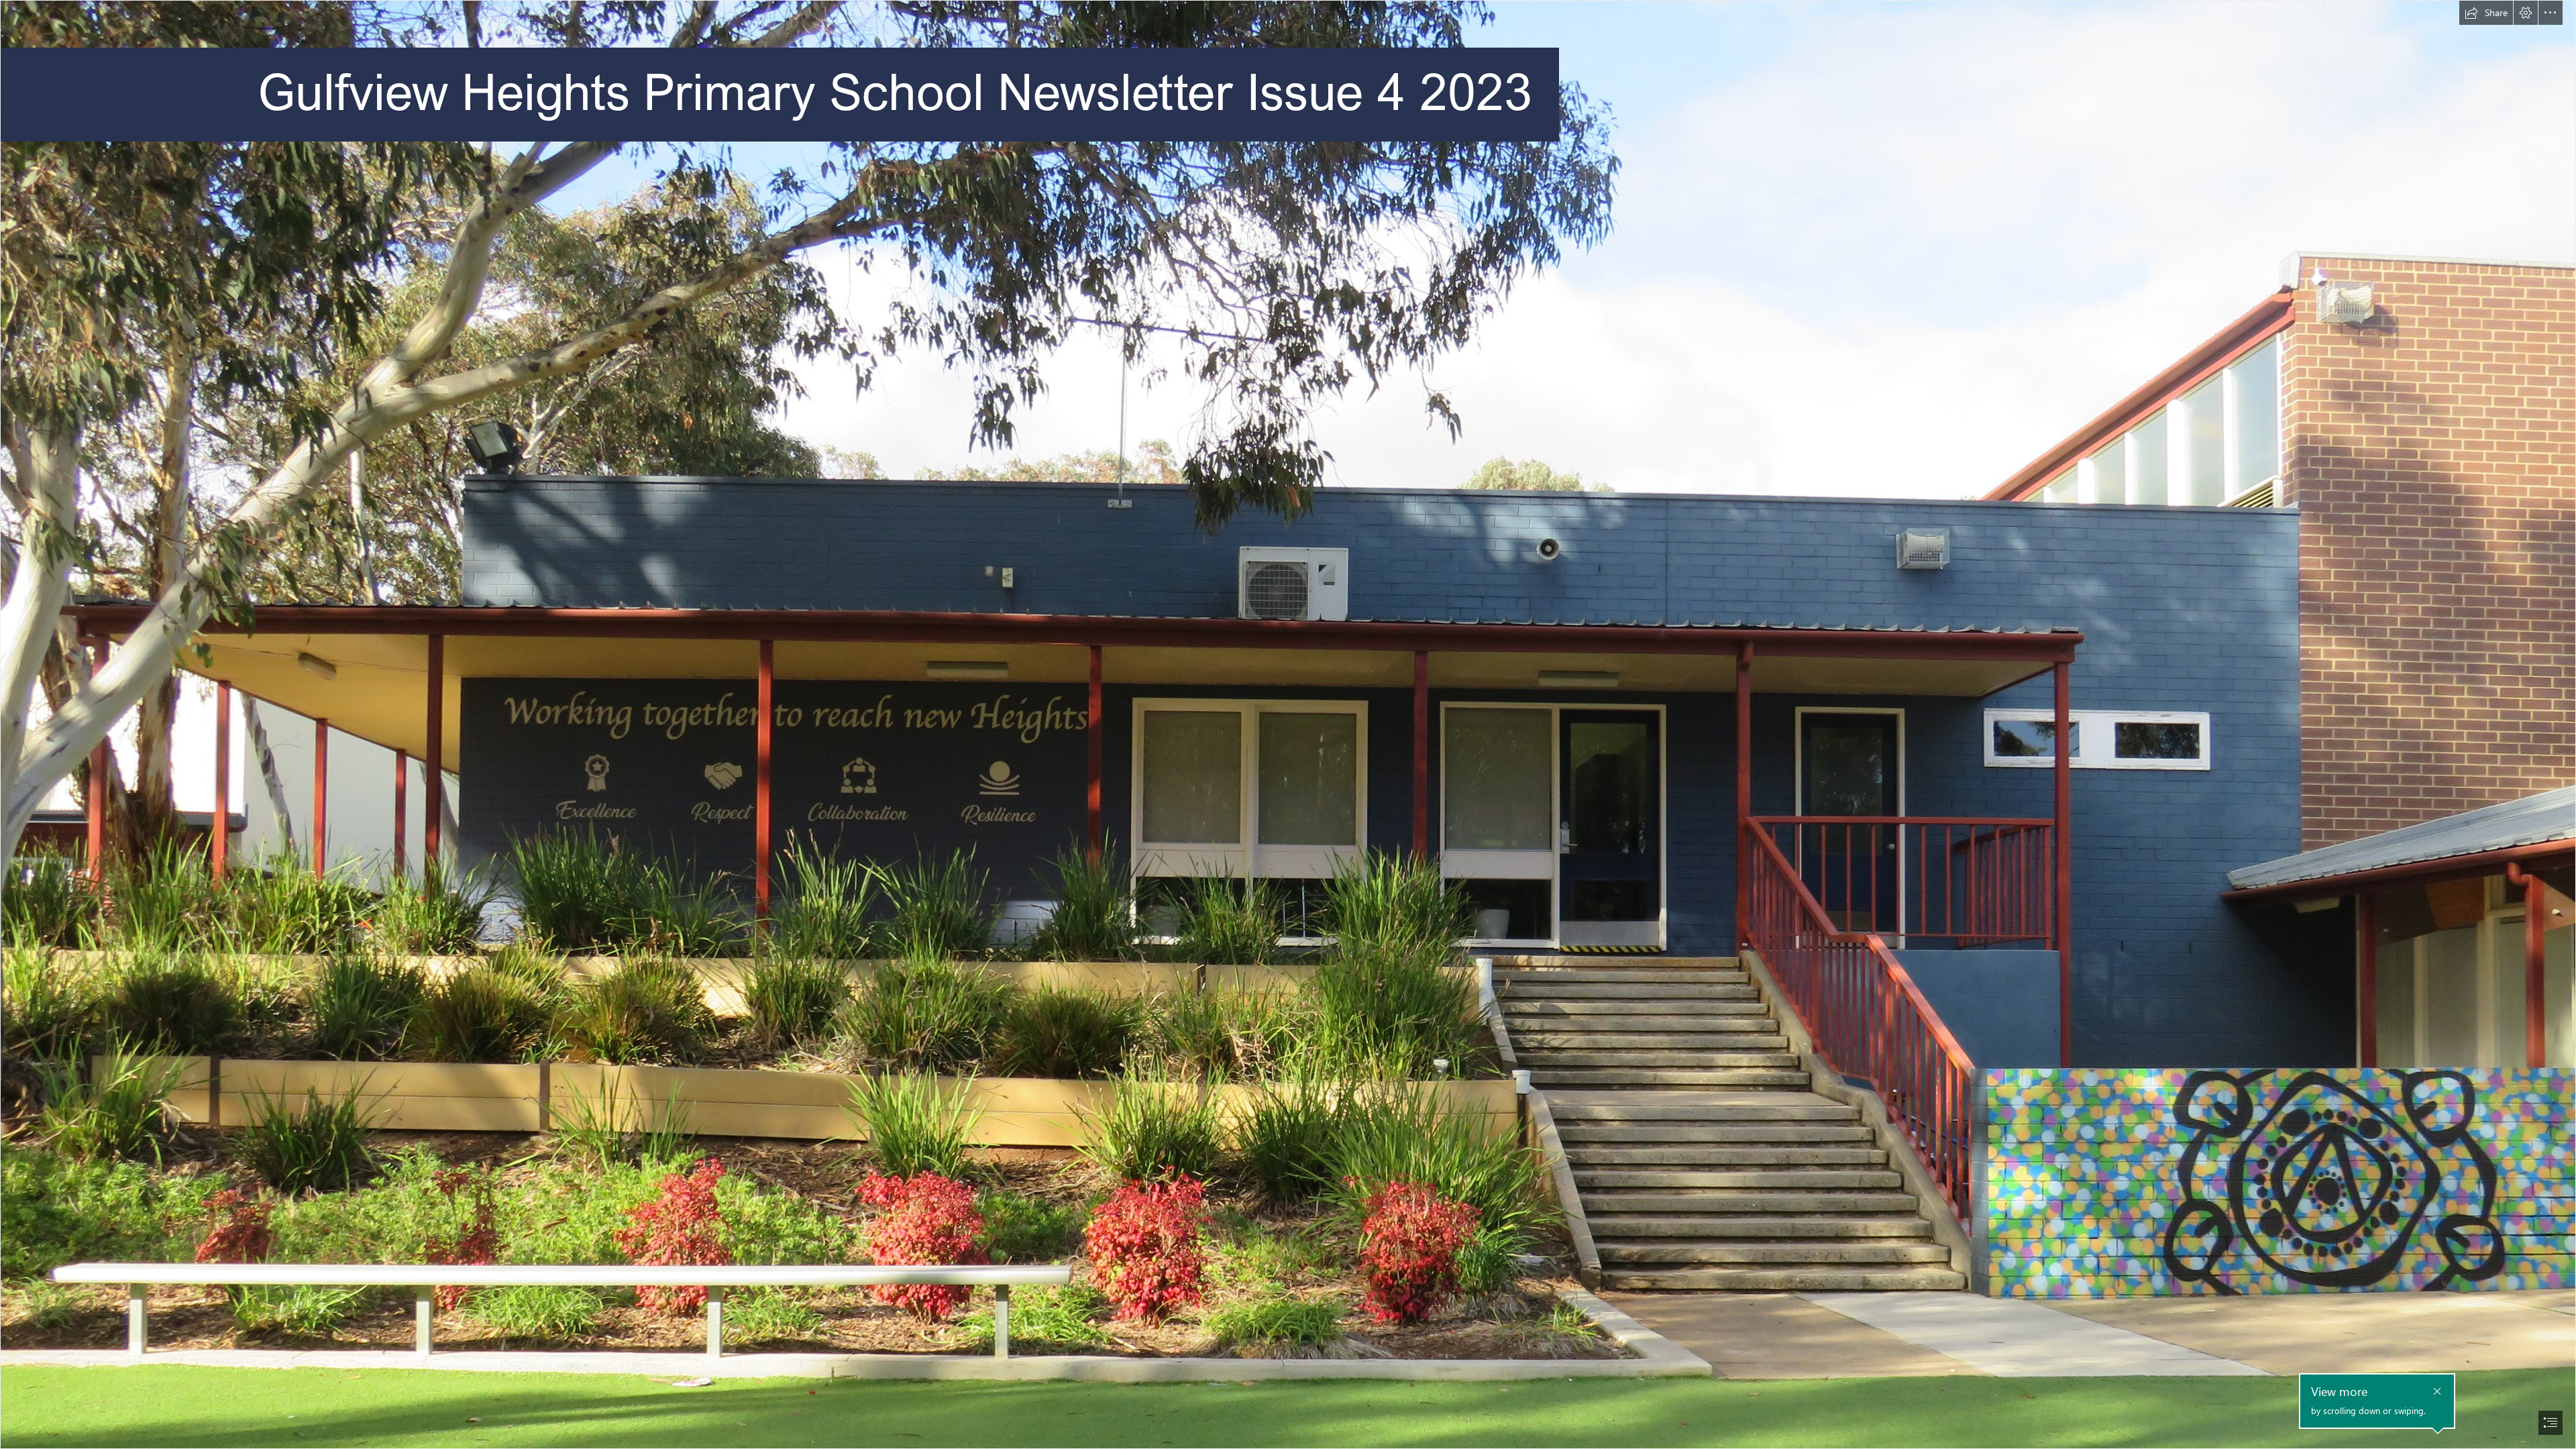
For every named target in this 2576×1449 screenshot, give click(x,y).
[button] (2486, 13)
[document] (1288, 724)
